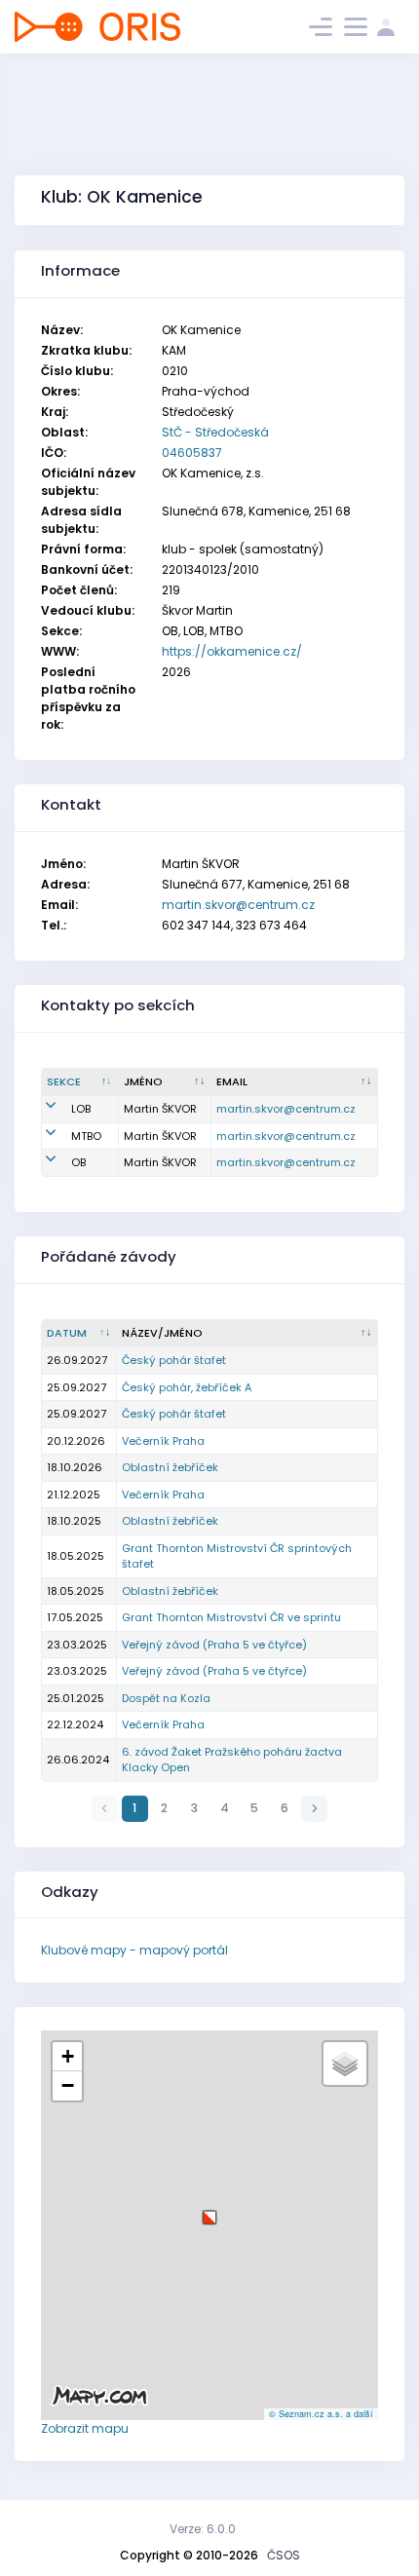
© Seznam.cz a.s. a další (321, 2414)
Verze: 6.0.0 (203, 2529)
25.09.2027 (76, 1387)
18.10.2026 (75, 1467)
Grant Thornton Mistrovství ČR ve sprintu (231, 1617)
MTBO (86, 1136)
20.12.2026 (76, 1441)
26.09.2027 (77, 1360)
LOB (81, 1109)
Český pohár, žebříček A (187, 1387)
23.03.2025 (77, 1645)
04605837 (192, 453)
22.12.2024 (75, 1724)
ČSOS (284, 2555)
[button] (209, 2210)
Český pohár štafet (174, 1360)
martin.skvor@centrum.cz (238, 905)
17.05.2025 (75, 1617)
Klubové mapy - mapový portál (134, 1950)
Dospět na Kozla (166, 1698)
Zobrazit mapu (85, 2428)
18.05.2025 (76, 1556)
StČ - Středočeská (215, 432)
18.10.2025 (74, 1521)
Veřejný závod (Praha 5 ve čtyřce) (214, 1645)
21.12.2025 (74, 1495)
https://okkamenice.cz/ (232, 651)
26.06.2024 (78, 1760)
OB (78, 1162)
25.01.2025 (76, 1698)
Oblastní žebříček (170, 1467)
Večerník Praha (163, 1441)
